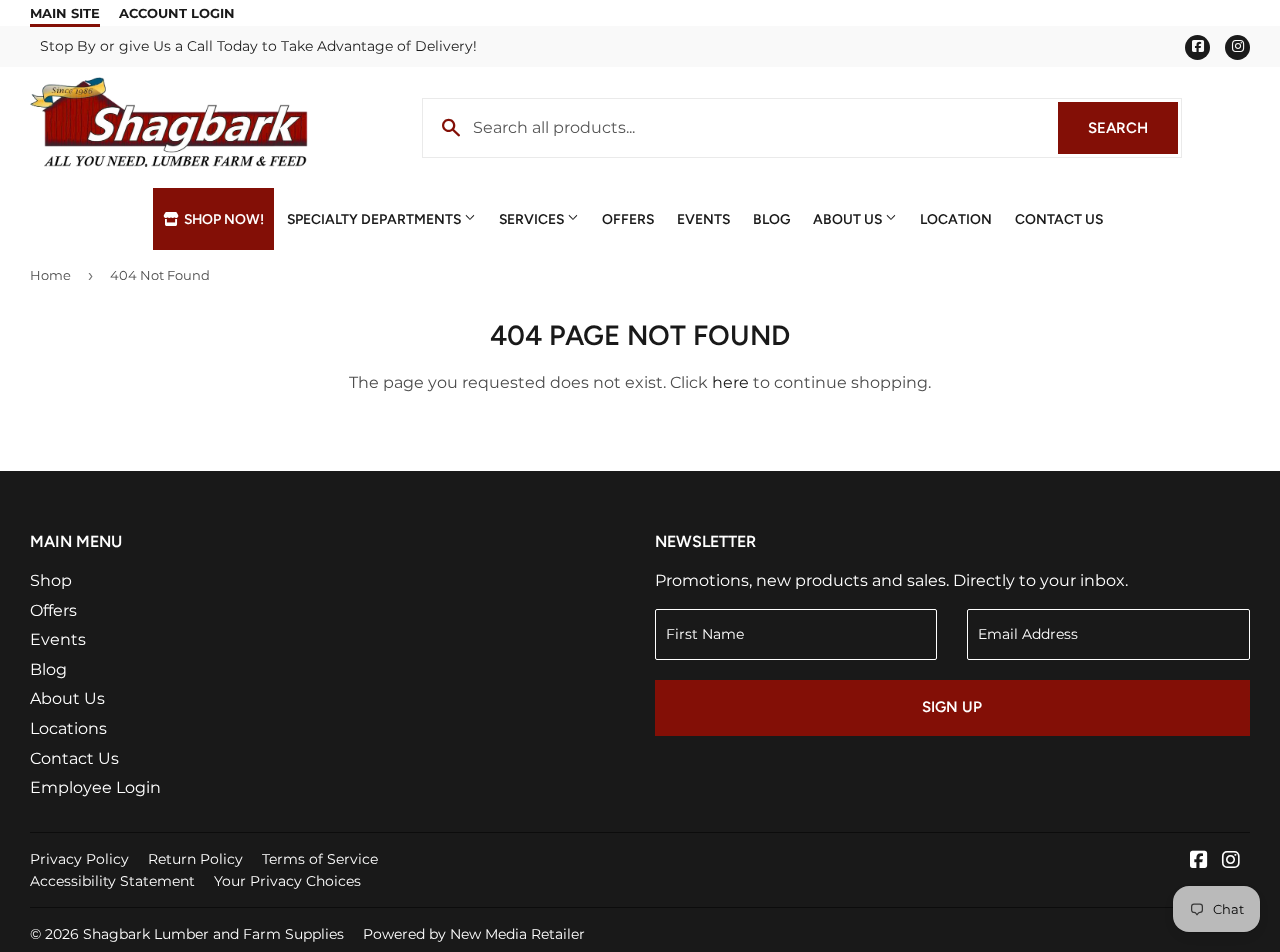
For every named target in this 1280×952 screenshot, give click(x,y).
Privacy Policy (79, 859)
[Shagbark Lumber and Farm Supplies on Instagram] (1231, 861)
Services (533, 219)
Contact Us (1059, 219)
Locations (68, 728)
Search (1133, 128)
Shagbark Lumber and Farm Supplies (213, 934)
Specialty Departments (375, 219)
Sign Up (952, 707)
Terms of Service (320, 859)
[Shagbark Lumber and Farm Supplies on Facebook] (1199, 861)
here (730, 382)
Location (956, 219)
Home (50, 275)
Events (703, 219)
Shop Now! (222, 219)
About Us (849, 219)
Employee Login (95, 787)
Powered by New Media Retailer (474, 934)
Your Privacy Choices (287, 881)
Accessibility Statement (112, 881)
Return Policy (195, 859)
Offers (628, 219)
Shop (51, 580)
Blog (771, 219)
